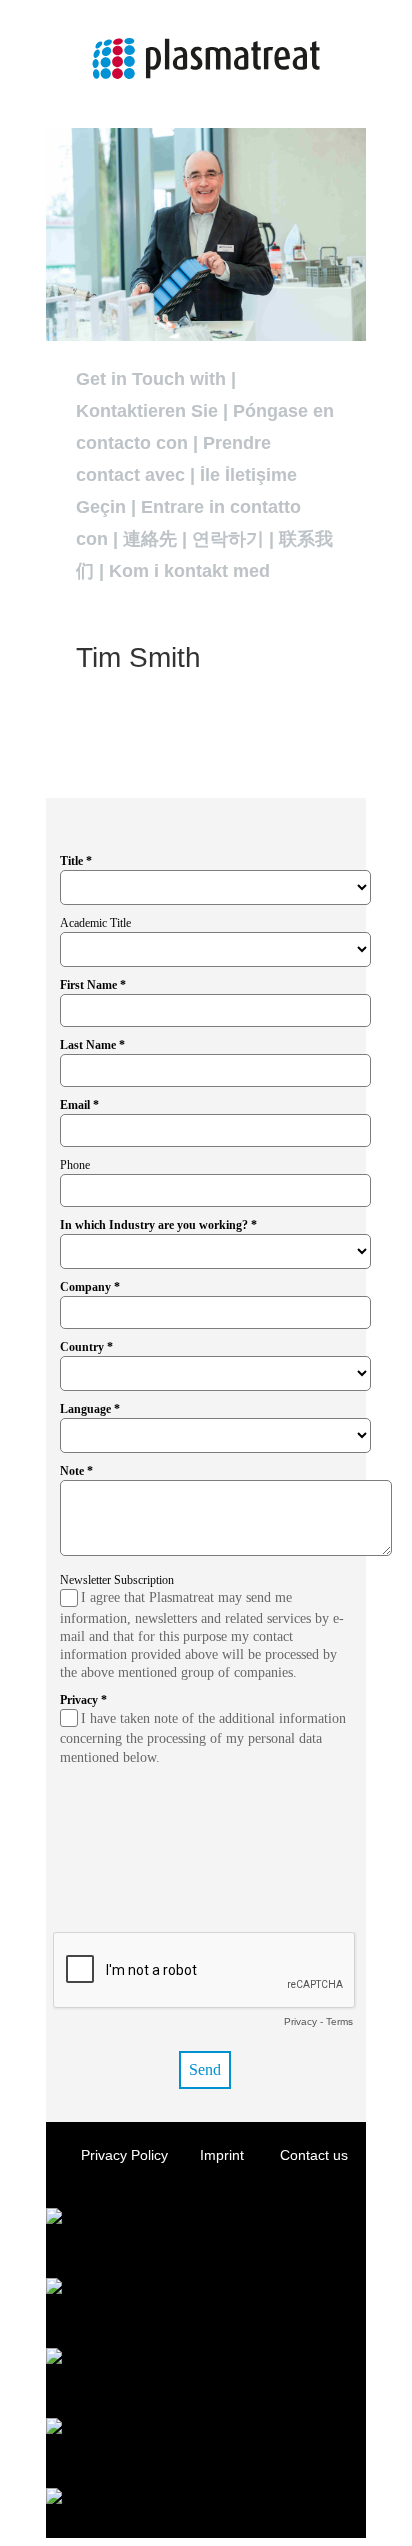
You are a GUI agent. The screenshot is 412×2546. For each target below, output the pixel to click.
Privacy (300, 2021)
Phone (75, 1165)
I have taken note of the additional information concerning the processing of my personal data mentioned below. (203, 1737)
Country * (86, 1347)
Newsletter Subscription (117, 1580)
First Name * (93, 985)
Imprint (224, 2155)
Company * (90, 1287)
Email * (79, 1105)
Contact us (314, 2155)
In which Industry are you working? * (158, 1225)
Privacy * (83, 1700)
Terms (339, 2021)
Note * (76, 1471)
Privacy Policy (124, 2155)
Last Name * (92, 1045)
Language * (90, 1409)
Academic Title (95, 923)
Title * (76, 861)
